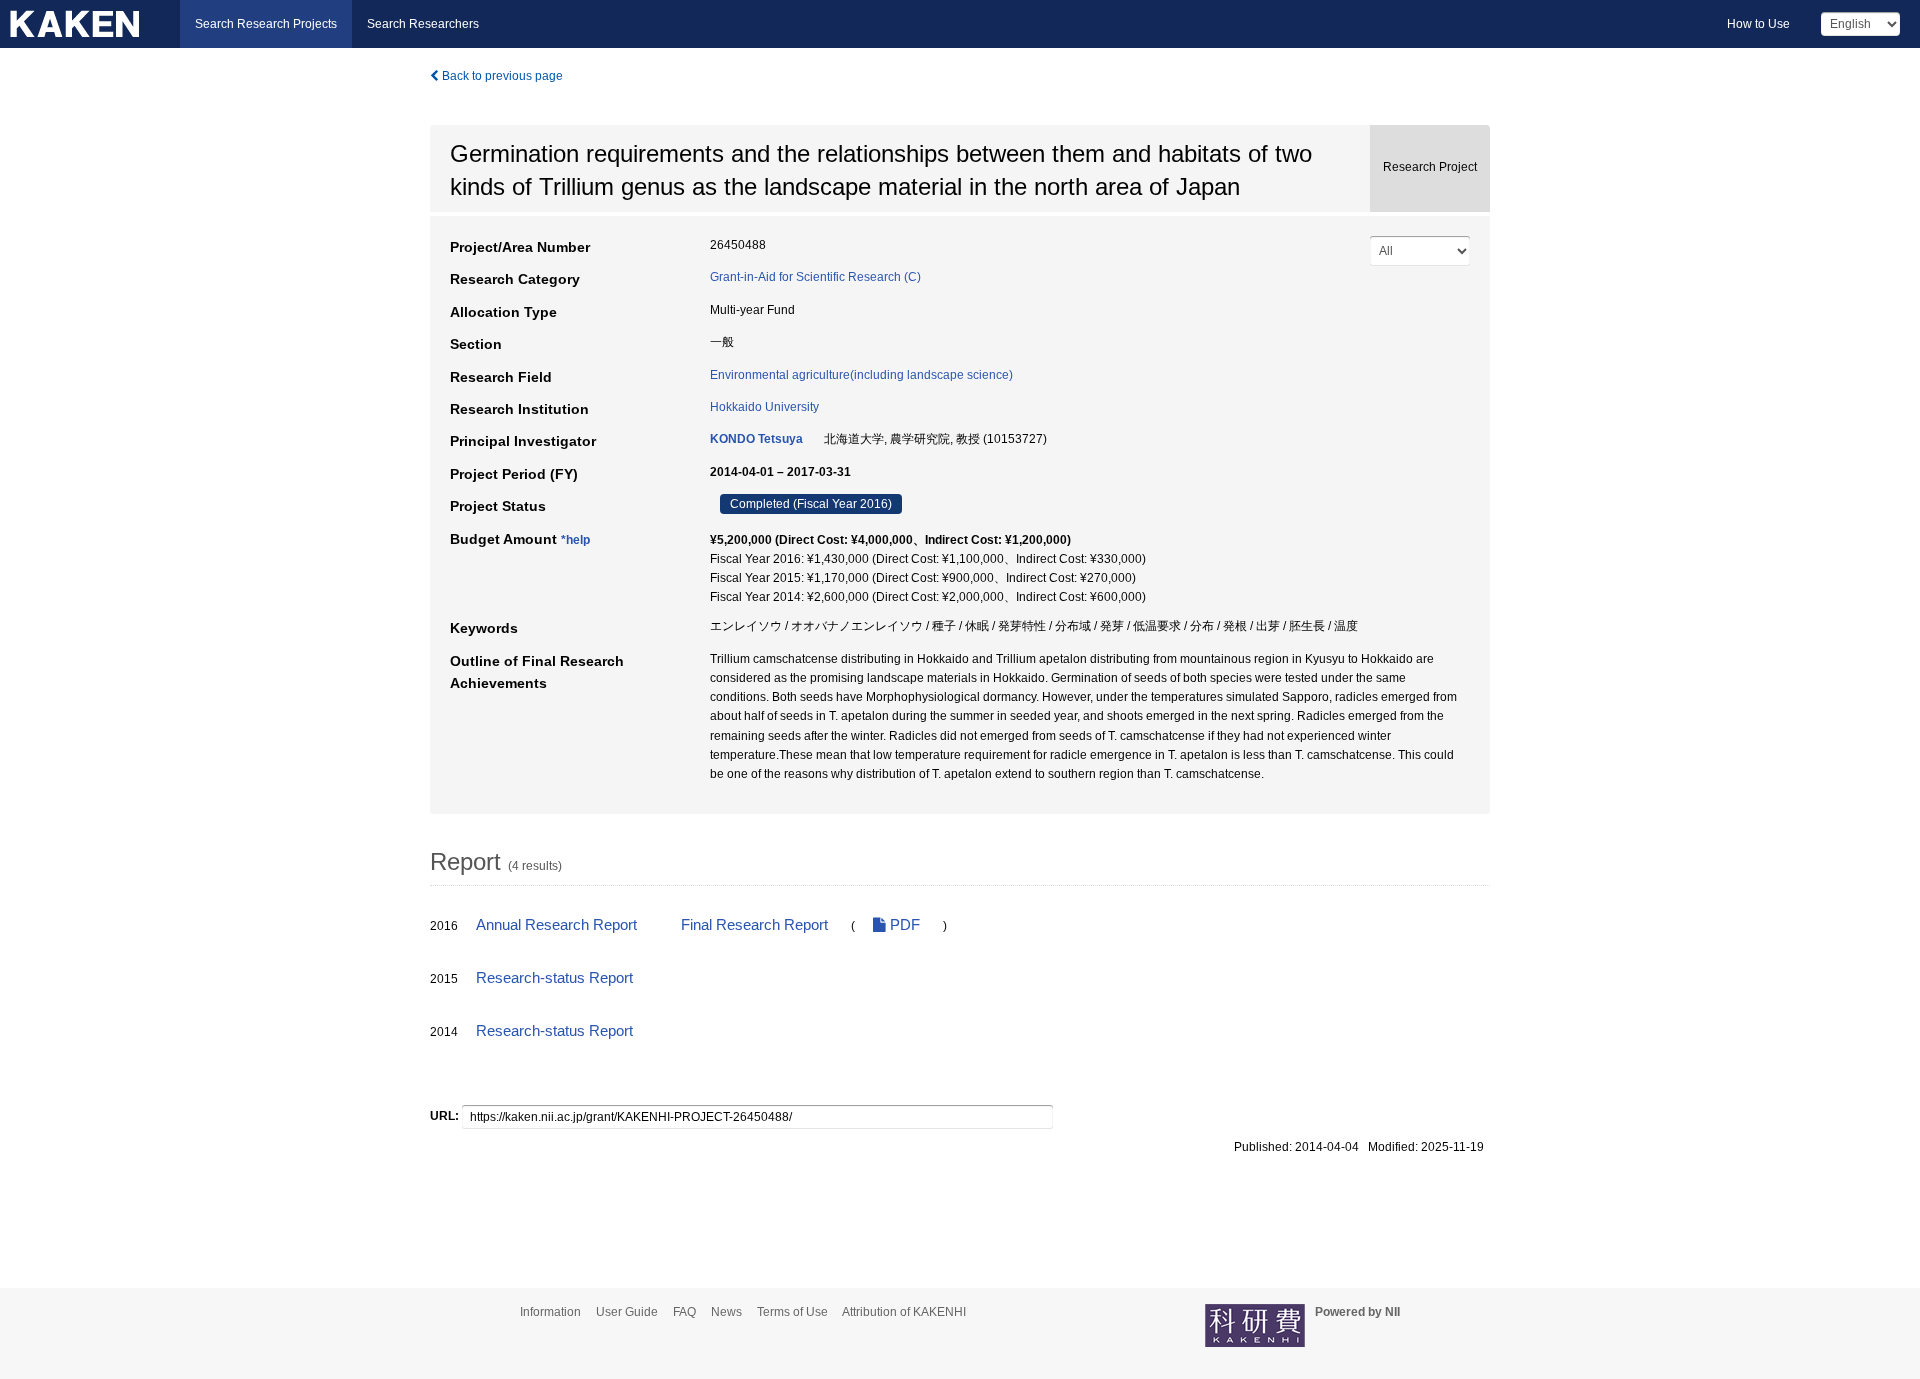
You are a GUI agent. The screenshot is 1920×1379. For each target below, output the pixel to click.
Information (550, 1312)
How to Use (1758, 24)
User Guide (627, 1312)
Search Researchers (423, 24)
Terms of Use (792, 1312)
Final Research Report (754, 925)
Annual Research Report (556, 925)
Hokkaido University (764, 407)
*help (575, 540)
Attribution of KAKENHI (904, 1312)
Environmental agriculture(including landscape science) (861, 375)
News (726, 1312)
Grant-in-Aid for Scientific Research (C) (815, 277)
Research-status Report (554, 978)
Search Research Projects (266, 24)
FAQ (684, 1312)
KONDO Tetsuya (756, 439)
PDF (903, 925)
